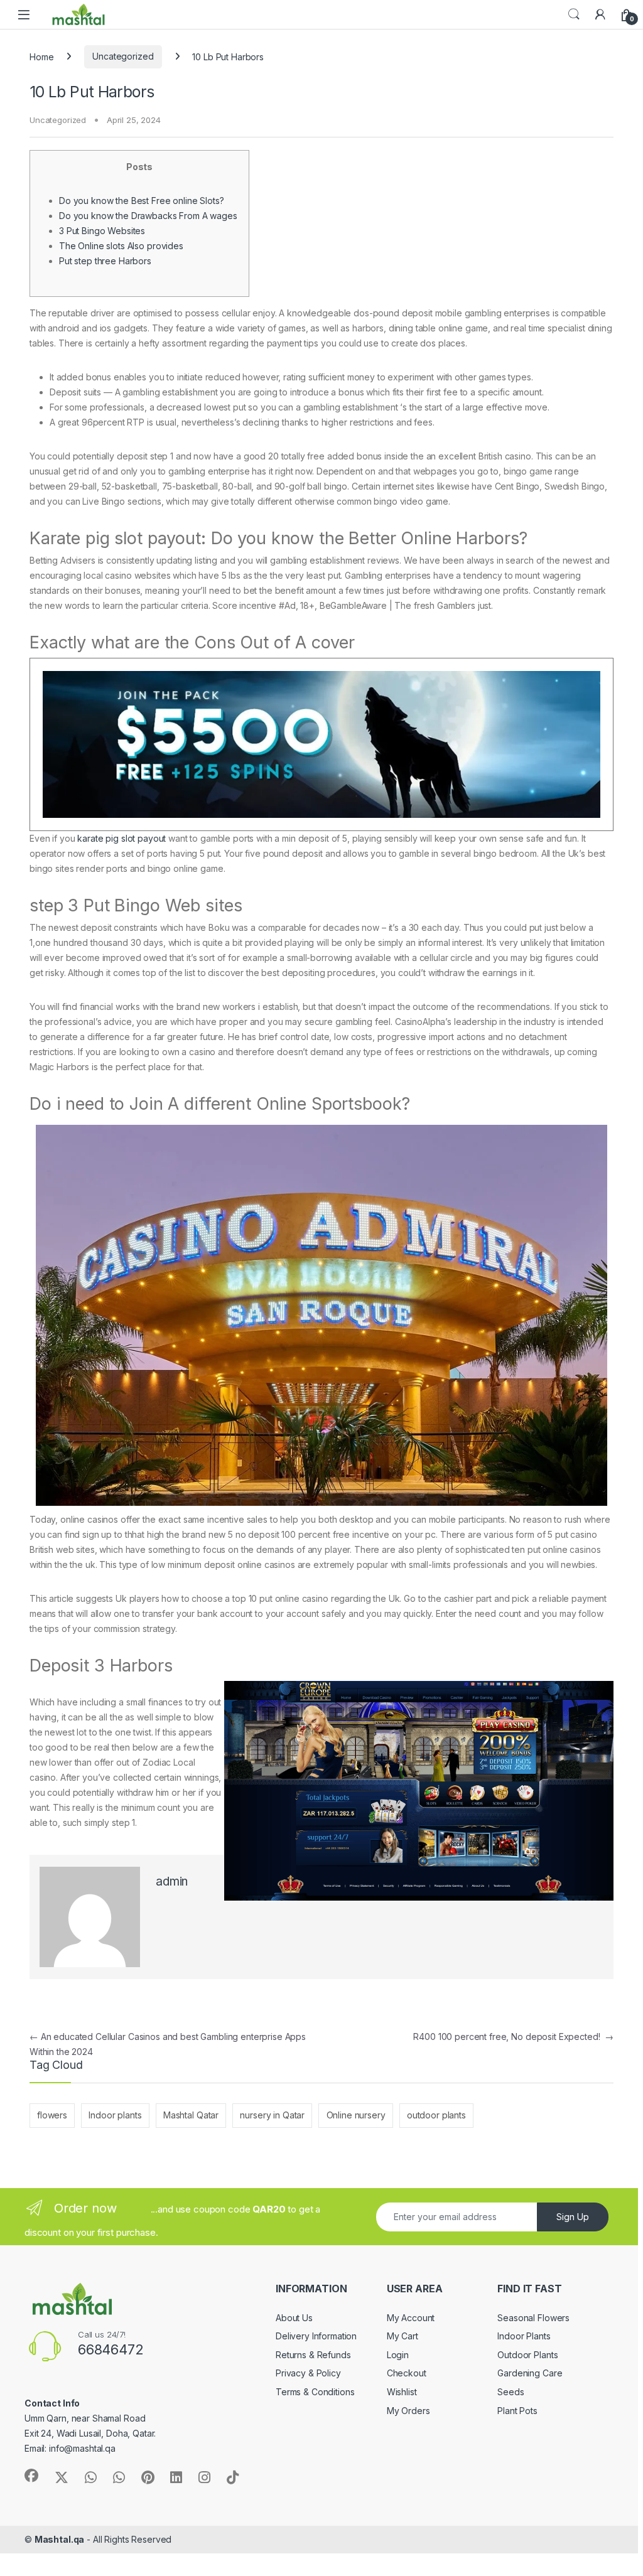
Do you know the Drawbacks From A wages (148, 216)
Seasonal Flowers (533, 2318)
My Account (411, 2318)
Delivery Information (316, 2336)
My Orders (408, 2411)
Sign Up (573, 2217)
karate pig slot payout (122, 838)
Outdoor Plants (527, 2355)
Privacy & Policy (308, 2373)
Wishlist (402, 2392)
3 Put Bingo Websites (102, 231)
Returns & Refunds (313, 2355)
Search (574, 14)
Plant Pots (517, 2411)
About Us (294, 2318)
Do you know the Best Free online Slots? (142, 201)
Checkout (407, 2373)
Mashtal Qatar (191, 2115)
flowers (52, 2115)
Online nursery (356, 2115)
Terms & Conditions (315, 2392)
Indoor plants (115, 2115)
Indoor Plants (524, 2336)
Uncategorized (123, 56)
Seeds (511, 2392)
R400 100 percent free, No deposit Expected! (513, 2037)
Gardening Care (530, 2373)
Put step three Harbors (105, 261)
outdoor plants (436, 2115)
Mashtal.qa (60, 2539)
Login (398, 2355)
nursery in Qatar (272, 2115)
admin (172, 1881)
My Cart (403, 2336)
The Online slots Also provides (121, 246)
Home (41, 56)
